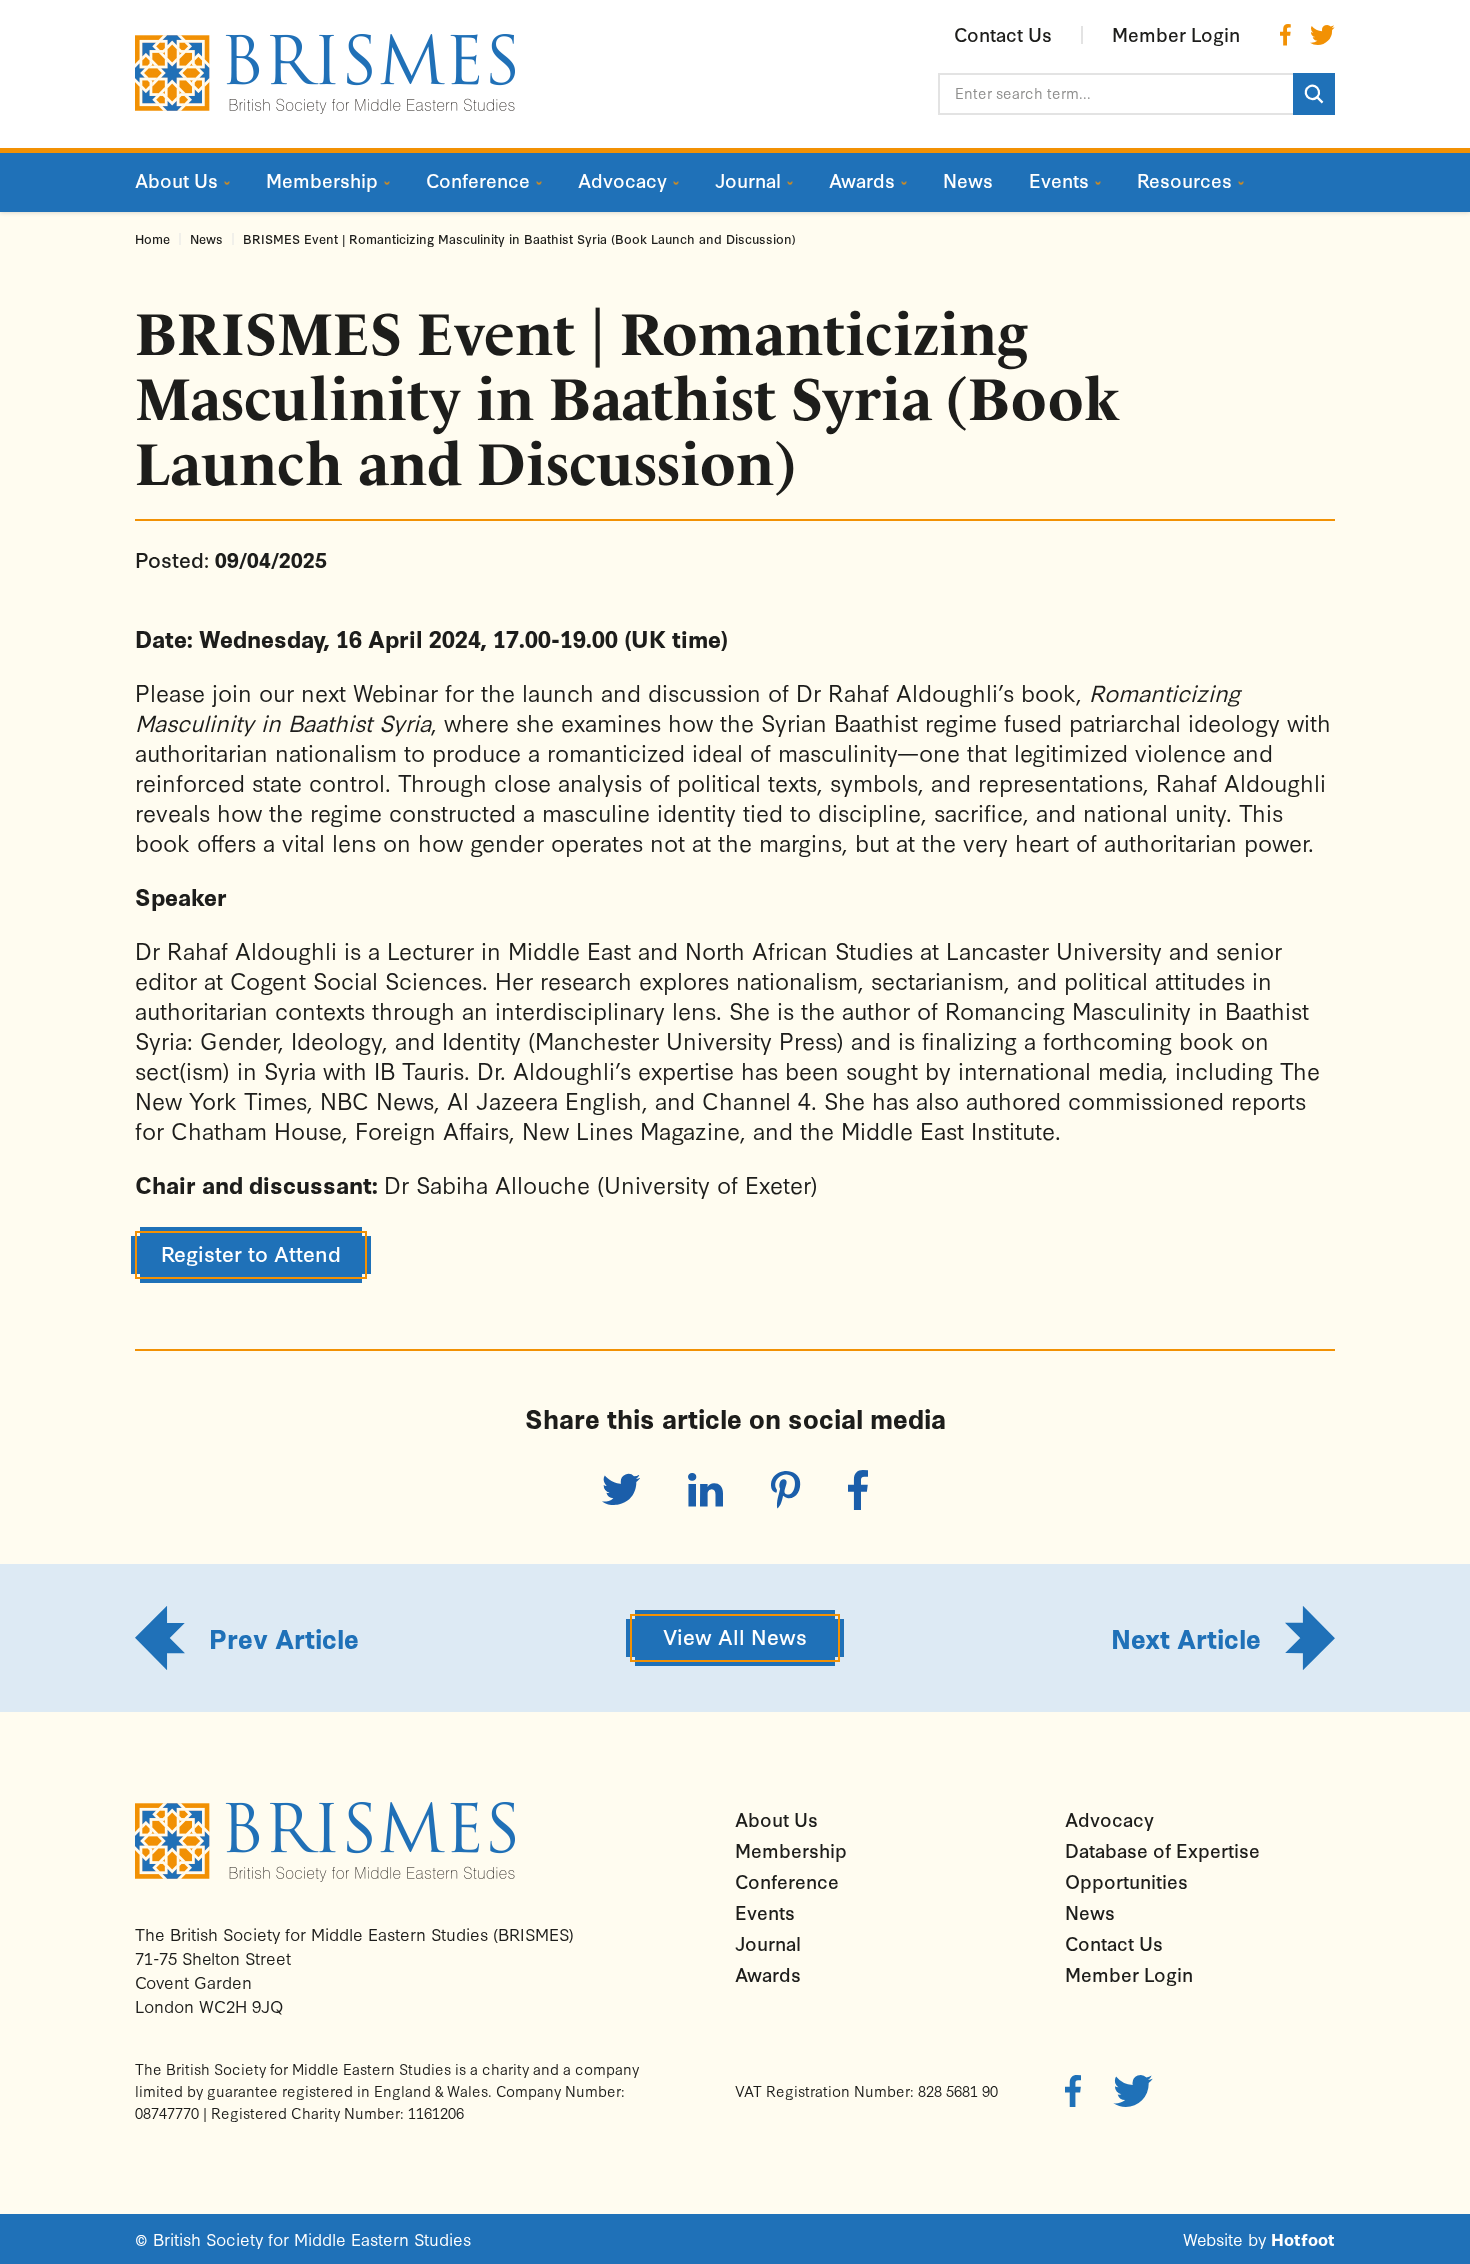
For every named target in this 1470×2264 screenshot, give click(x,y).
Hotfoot (1303, 2238)
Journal (768, 1943)
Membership (791, 1850)
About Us (776, 1819)
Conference (787, 1881)
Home (152, 238)
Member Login (1129, 1974)
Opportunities (1126, 1881)
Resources (1184, 180)
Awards (768, 1974)
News (206, 238)
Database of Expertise (1162, 1850)
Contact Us (1114, 1943)
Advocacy (1109, 1819)
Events (765, 1912)
